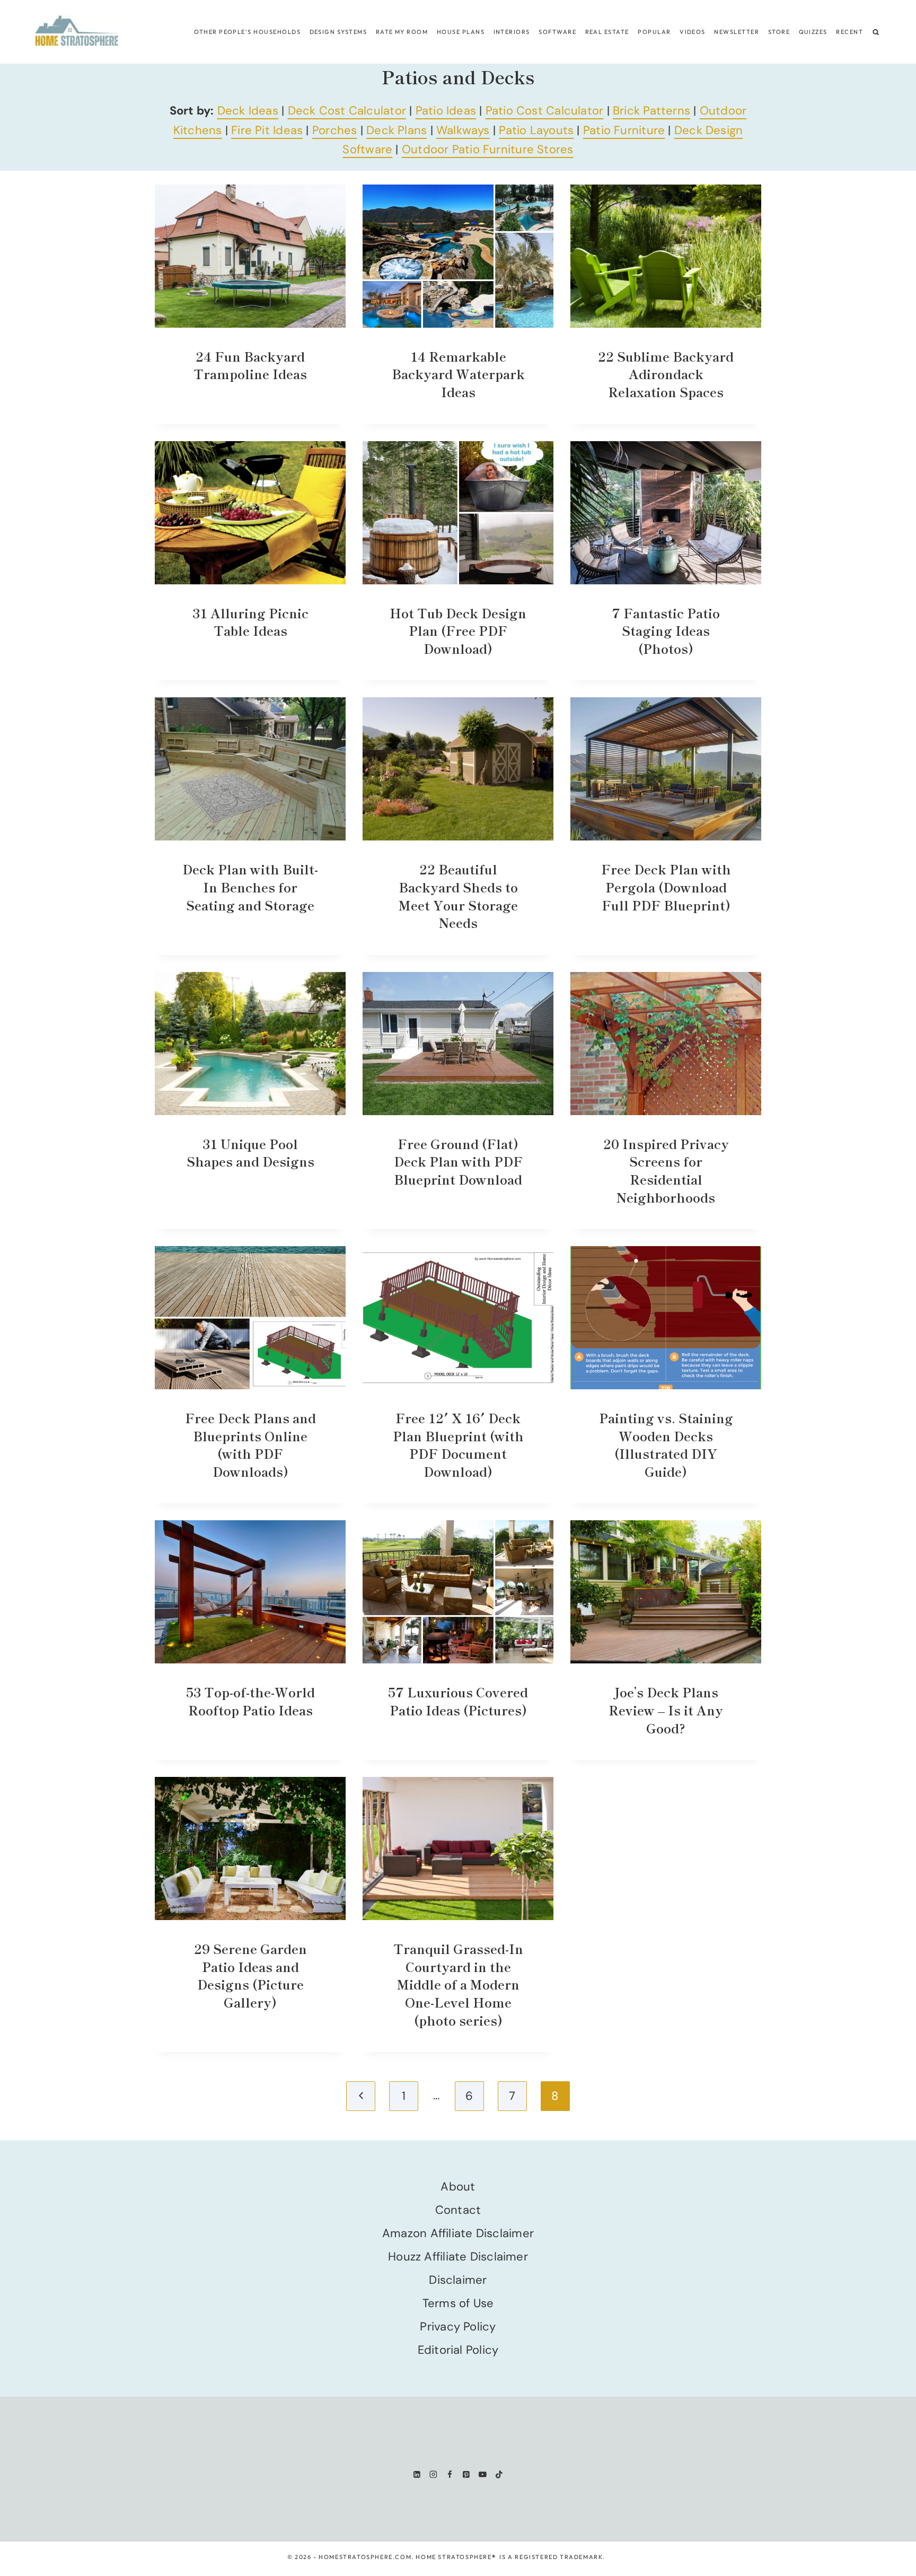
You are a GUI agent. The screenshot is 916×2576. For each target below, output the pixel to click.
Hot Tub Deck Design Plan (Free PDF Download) (458, 630)
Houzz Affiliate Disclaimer (458, 2257)
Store (779, 32)
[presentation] (250, 256)
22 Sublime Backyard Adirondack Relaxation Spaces (666, 374)
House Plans (461, 32)
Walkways (463, 130)
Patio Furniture (624, 130)
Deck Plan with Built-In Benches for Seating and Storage (250, 887)
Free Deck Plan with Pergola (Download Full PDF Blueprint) (666, 887)
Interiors (512, 32)
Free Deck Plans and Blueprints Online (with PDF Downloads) (250, 1444)
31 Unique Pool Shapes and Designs (250, 1153)
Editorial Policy (458, 2350)
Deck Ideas (248, 111)
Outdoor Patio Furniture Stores (488, 149)
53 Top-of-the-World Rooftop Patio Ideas (250, 1701)
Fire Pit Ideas (267, 130)
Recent (849, 32)
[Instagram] (433, 2474)
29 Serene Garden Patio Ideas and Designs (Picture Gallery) (250, 1975)
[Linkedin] (417, 2474)
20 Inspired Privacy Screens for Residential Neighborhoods (666, 1170)
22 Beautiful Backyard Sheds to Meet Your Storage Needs (458, 896)
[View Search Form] (876, 32)
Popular (654, 32)
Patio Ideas (446, 111)
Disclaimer (458, 2280)
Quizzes (813, 32)
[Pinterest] (466, 2474)
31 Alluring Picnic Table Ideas (250, 622)
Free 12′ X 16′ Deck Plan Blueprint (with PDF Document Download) (458, 1444)
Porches (335, 130)
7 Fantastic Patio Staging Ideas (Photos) (666, 630)
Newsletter (737, 32)
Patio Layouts (536, 130)
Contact (458, 2210)
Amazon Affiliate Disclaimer (458, 2233)
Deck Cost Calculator (347, 111)
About (458, 2187)
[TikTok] (499, 2474)
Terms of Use (458, 2303)
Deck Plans (397, 130)
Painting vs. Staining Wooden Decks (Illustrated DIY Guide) (666, 1444)
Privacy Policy (458, 2327)
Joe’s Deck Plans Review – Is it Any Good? (666, 1710)
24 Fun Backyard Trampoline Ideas (250, 365)
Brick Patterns (651, 111)
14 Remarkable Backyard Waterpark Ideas (458, 374)
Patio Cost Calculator (545, 111)
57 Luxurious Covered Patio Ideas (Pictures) (458, 1701)
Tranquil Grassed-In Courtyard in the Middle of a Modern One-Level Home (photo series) (458, 1984)
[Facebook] (450, 2474)
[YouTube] (483, 2474)
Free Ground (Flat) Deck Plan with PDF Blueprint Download (458, 1161)
